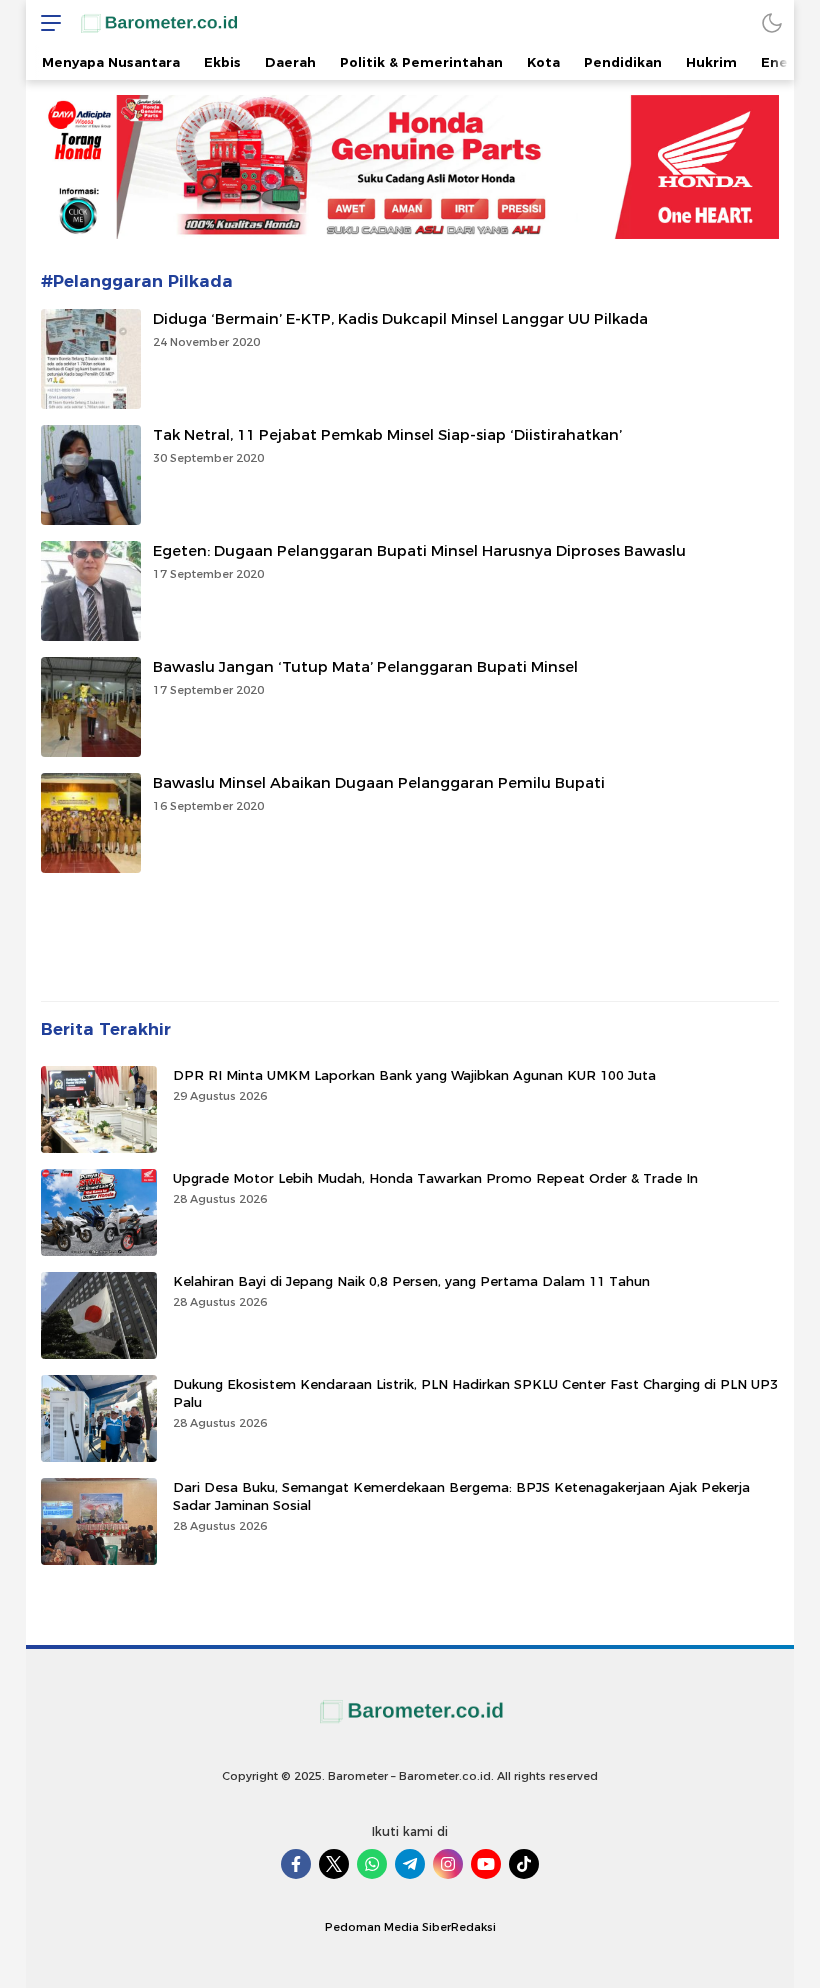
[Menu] (46, 22)
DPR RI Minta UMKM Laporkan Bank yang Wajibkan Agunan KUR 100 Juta (414, 1075)
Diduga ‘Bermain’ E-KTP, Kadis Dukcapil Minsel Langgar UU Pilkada (400, 319)
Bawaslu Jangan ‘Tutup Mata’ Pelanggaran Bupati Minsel (365, 667)
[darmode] (772, 22)
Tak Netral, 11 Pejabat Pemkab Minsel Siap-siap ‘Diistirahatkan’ (387, 435)
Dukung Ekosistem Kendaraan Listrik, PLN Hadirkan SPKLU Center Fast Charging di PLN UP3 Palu (475, 1393)
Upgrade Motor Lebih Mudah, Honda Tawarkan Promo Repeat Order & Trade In (435, 1178)
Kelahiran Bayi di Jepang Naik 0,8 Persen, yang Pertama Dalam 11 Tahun (411, 1281)
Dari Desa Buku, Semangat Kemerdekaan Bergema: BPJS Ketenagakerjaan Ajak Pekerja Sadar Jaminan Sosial (461, 1496)
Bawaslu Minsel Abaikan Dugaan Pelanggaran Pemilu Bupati (379, 783)
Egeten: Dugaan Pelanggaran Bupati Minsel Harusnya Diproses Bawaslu (419, 551)
